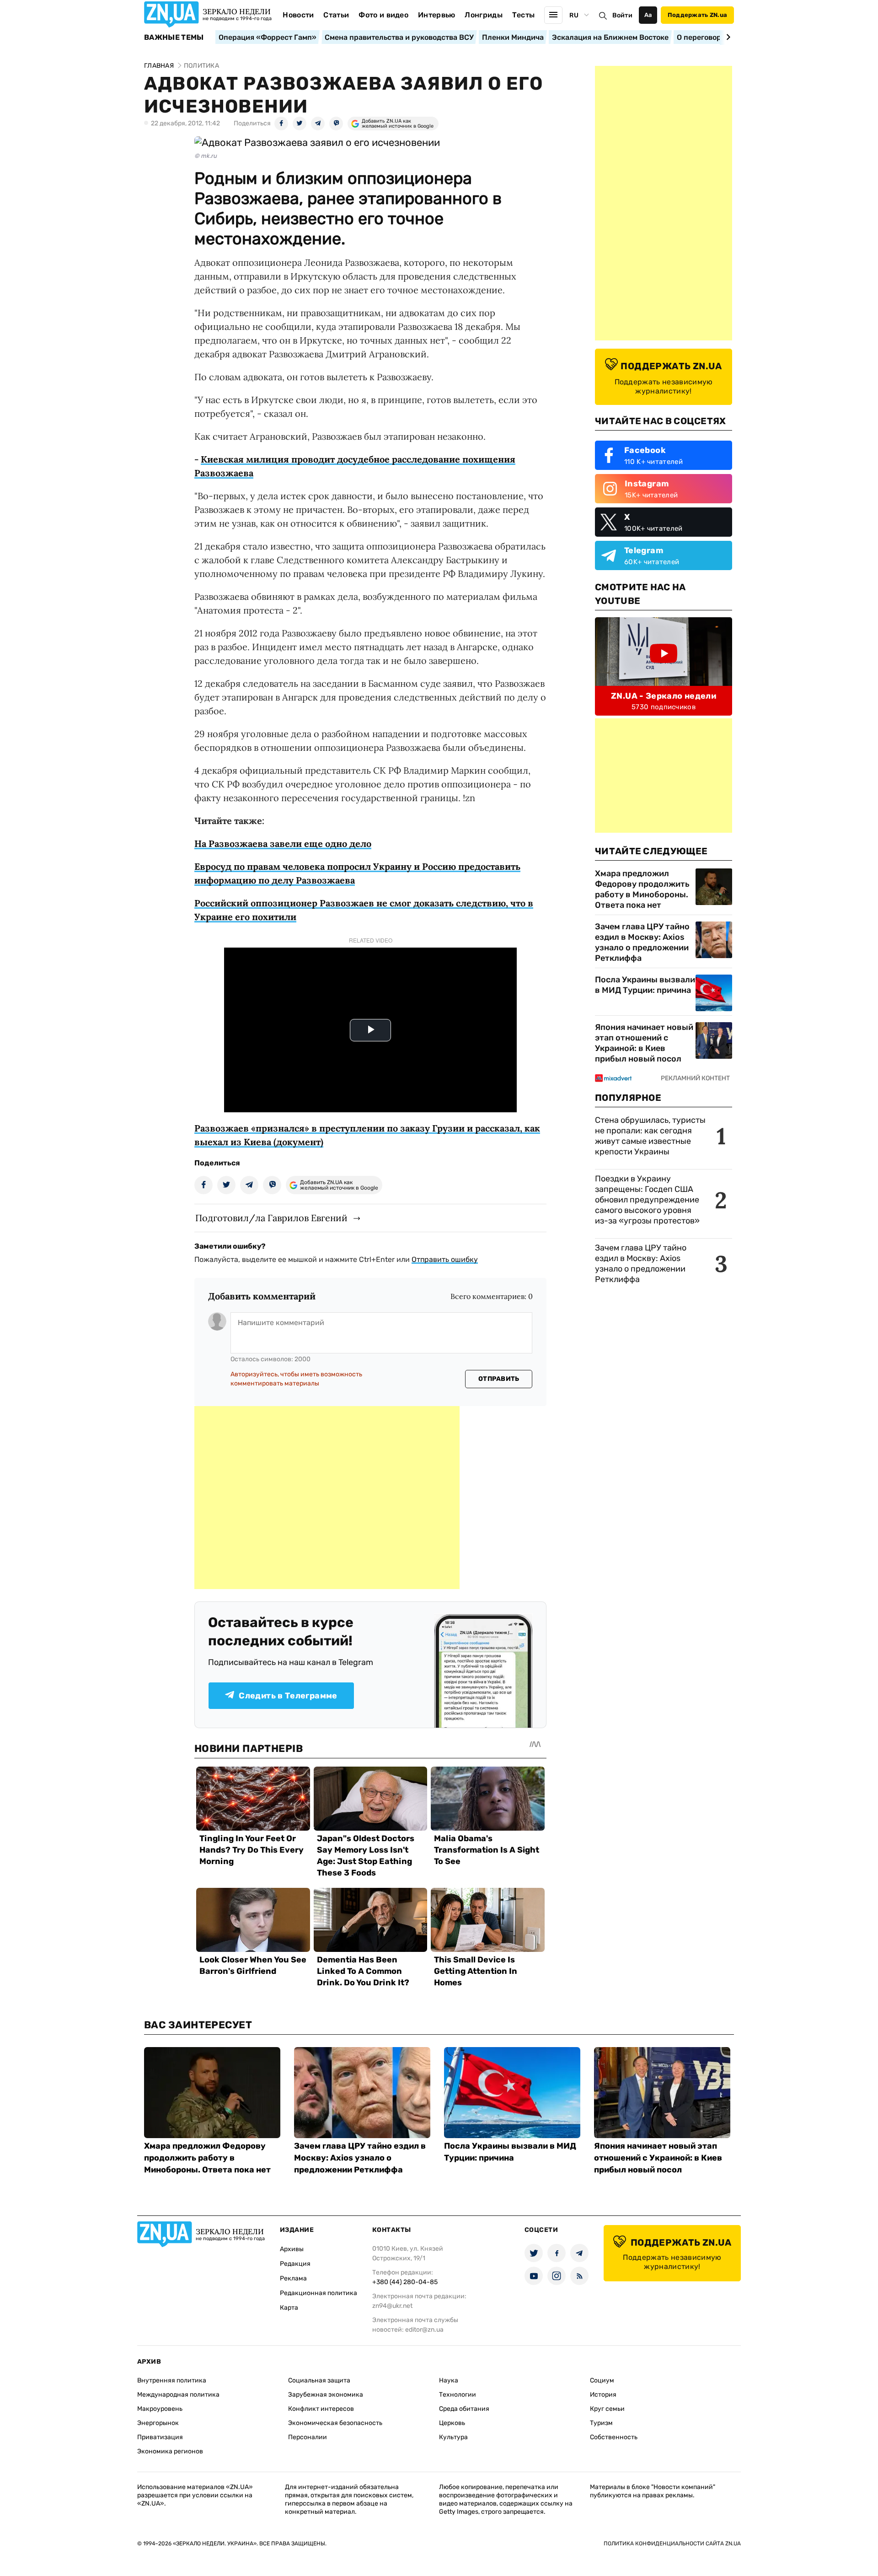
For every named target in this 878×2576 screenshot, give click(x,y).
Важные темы (174, 38)
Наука (449, 2380)
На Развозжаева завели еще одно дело (283, 843)
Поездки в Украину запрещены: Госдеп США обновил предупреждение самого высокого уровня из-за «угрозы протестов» (647, 1200)
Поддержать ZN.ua (697, 15)
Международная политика (178, 2395)
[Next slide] (727, 37)
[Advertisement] (327, 1498)
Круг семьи (607, 2409)
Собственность (614, 2437)
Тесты (524, 15)
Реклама (293, 2278)
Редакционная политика (319, 2293)
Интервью (437, 15)
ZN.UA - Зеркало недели (664, 696)
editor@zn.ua (424, 2330)
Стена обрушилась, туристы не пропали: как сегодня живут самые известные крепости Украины (650, 1136)
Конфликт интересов (321, 2409)
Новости (298, 15)
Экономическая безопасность (335, 2423)
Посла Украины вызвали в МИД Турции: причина (645, 985)
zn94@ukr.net (392, 2306)
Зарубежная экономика (326, 2395)
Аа (648, 15)
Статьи (336, 15)
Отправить (499, 1379)
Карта (289, 2308)
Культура (453, 2437)
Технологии (458, 2395)
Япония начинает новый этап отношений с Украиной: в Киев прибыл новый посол (644, 1043)
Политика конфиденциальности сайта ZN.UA (672, 2544)
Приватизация (160, 2437)
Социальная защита (319, 2380)
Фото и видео (383, 15)
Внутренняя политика (172, 2380)
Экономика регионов (170, 2451)
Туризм (601, 2423)
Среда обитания (464, 2409)
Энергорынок (158, 2423)
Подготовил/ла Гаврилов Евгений (271, 1218)
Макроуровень (160, 2409)
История (603, 2395)
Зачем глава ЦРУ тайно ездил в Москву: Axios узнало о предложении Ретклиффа (642, 942)
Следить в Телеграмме (288, 1696)
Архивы (292, 2249)
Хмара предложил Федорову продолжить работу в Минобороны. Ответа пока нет (642, 889)
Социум (602, 2380)
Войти (622, 15)
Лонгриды (484, 15)
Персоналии (308, 2437)
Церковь (452, 2423)
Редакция (295, 2264)
